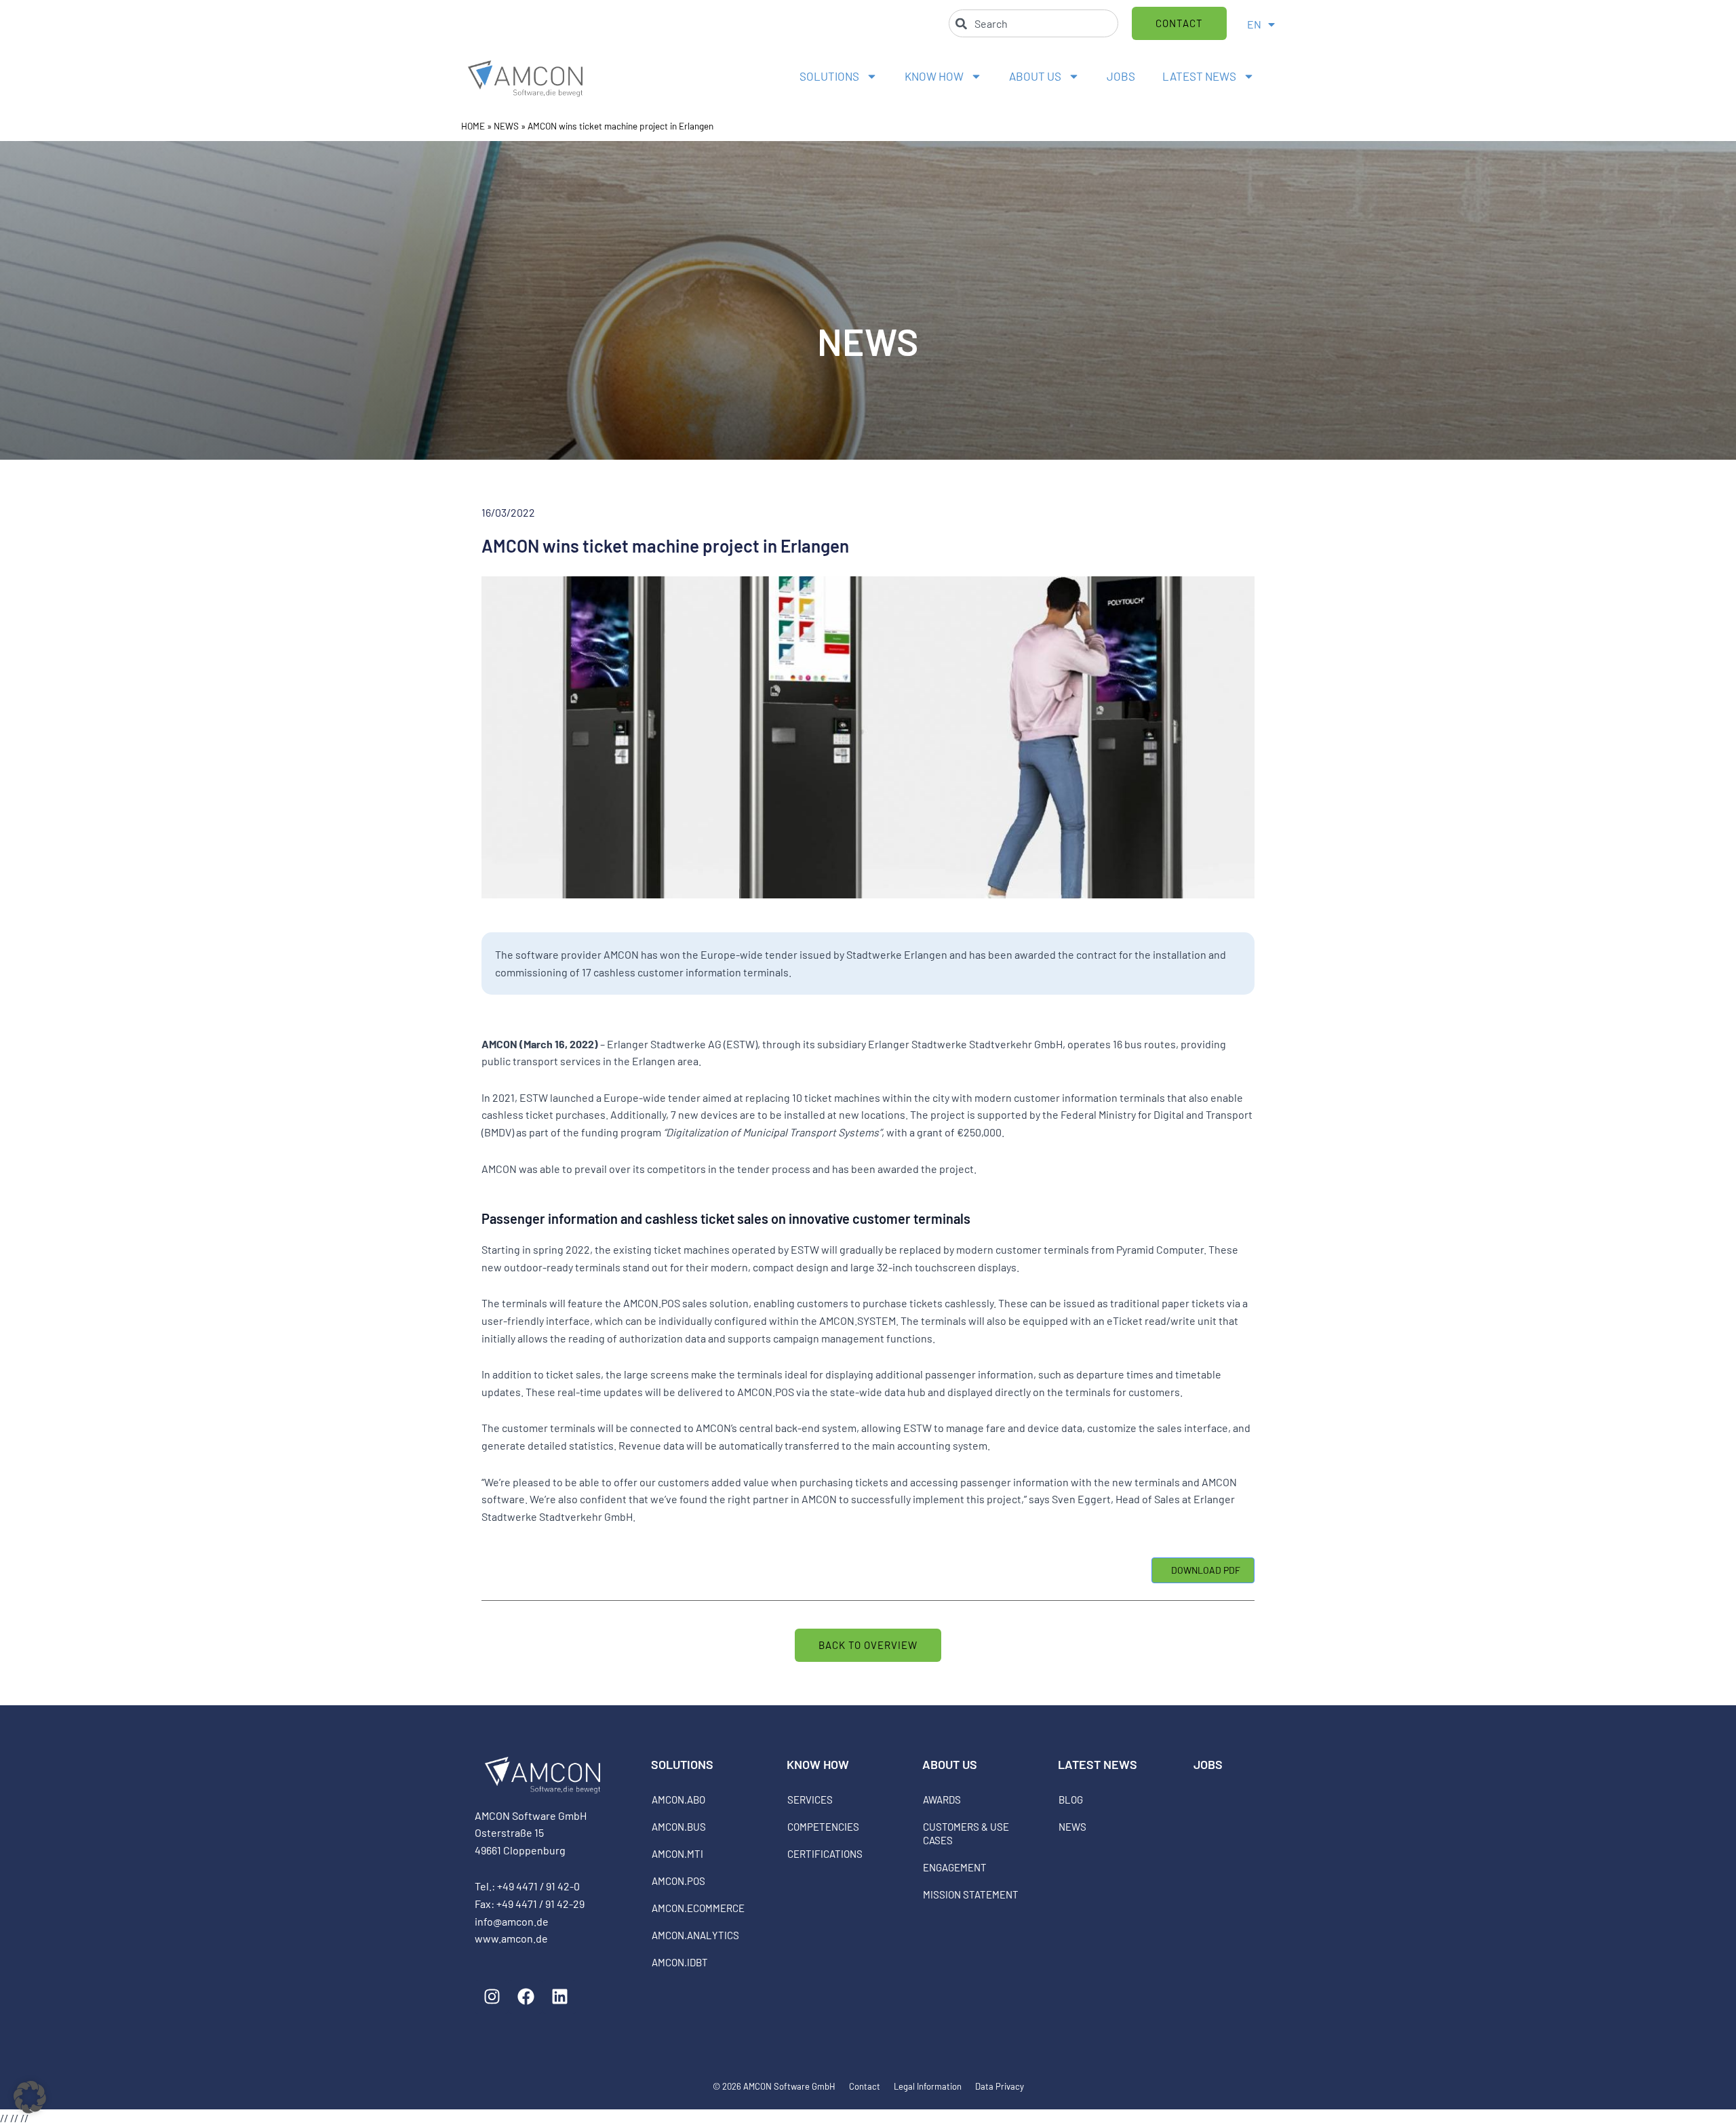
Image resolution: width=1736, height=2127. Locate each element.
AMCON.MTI (677, 1854)
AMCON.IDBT (680, 1962)
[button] (30, 2097)
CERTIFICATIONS (825, 1854)
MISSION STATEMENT (971, 1894)
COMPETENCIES (823, 1827)
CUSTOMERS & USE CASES (966, 1833)
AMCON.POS (678, 1881)
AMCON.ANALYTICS (695, 1935)
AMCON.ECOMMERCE (698, 1908)
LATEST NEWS (1199, 76)
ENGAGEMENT (955, 1867)
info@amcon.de (512, 1921)
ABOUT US (1035, 76)
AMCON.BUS (679, 1827)
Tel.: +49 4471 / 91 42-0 (527, 1886)
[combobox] (1033, 23)
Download (1203, 1570)
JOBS (1121, 76)
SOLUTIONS (829, 76)
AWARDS (942, 1800)
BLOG (1071, 1800)
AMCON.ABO (678, 1800)
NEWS (506, 126)
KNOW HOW (934, 76)
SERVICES (810, 1800)
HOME (473, 126)
